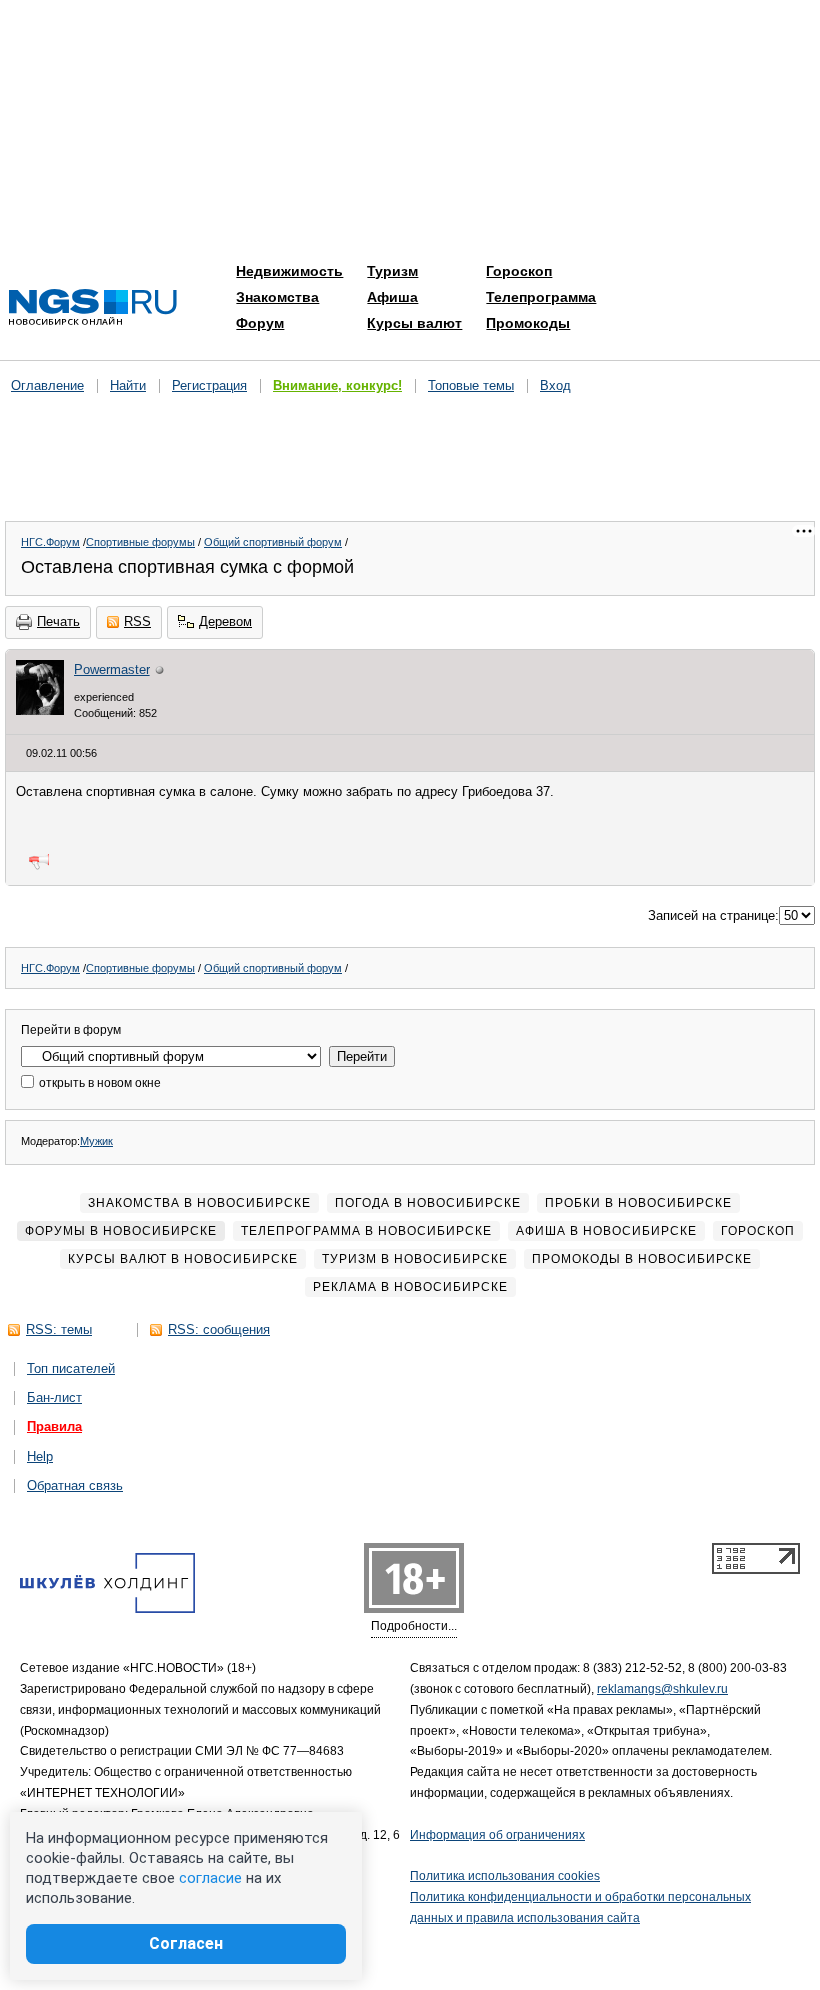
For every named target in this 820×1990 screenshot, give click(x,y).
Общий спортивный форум (273, 542)
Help (40, 1456)
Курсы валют (414, 323)
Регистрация (209, 385)
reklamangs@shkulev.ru (662, 1689)
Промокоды (528, 323)
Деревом (225, 621)
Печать (58, 621)
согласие (210, 1878)
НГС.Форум (50, 542)
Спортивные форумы (140, 542)
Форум (260, 323)
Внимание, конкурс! (337, 385)
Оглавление (47, 385)
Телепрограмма (541, 297)
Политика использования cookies (505, 1876)
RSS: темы (59, 1329)
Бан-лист (54, 1397)
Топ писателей (71, 1368)
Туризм (392, 271)
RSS (137, 621)
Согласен (186, 1943)
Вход (555, 385)
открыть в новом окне (98, 1083)
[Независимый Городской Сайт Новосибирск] (93, 308)
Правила (54, 1426)
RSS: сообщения (219, 1329)
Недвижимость (289, 271)
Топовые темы (471, 385)
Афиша (392, 297)
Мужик (96, 1141)
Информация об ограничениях (497, 1835)
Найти (128, 385)
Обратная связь (75, 1485)
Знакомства (277, 297)
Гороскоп (519, 271)
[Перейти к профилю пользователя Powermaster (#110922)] (40, 710)
